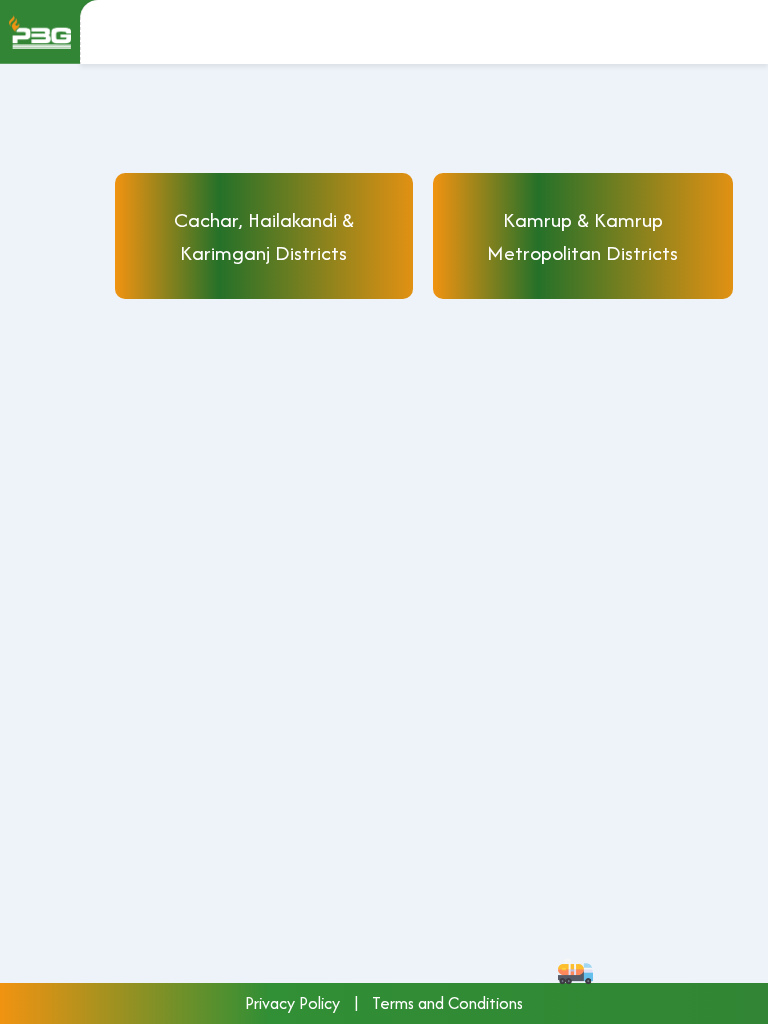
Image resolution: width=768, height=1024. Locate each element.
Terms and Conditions (447, 1003)
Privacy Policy (292, 1003)
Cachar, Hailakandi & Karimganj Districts (264, 236)
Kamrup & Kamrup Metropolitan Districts (582, 236)
